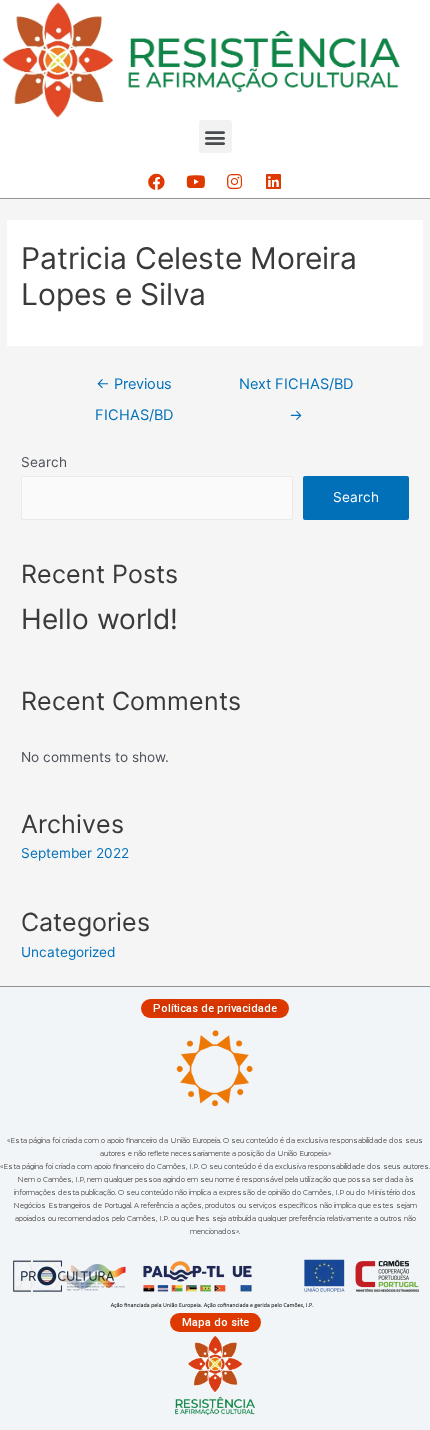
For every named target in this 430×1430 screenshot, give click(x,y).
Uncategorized (68, 952)
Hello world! (99, 619)
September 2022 (75, 853)
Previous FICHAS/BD (134, 389)
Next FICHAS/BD (296, 389)
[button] (215, 136)
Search (44, 462)
